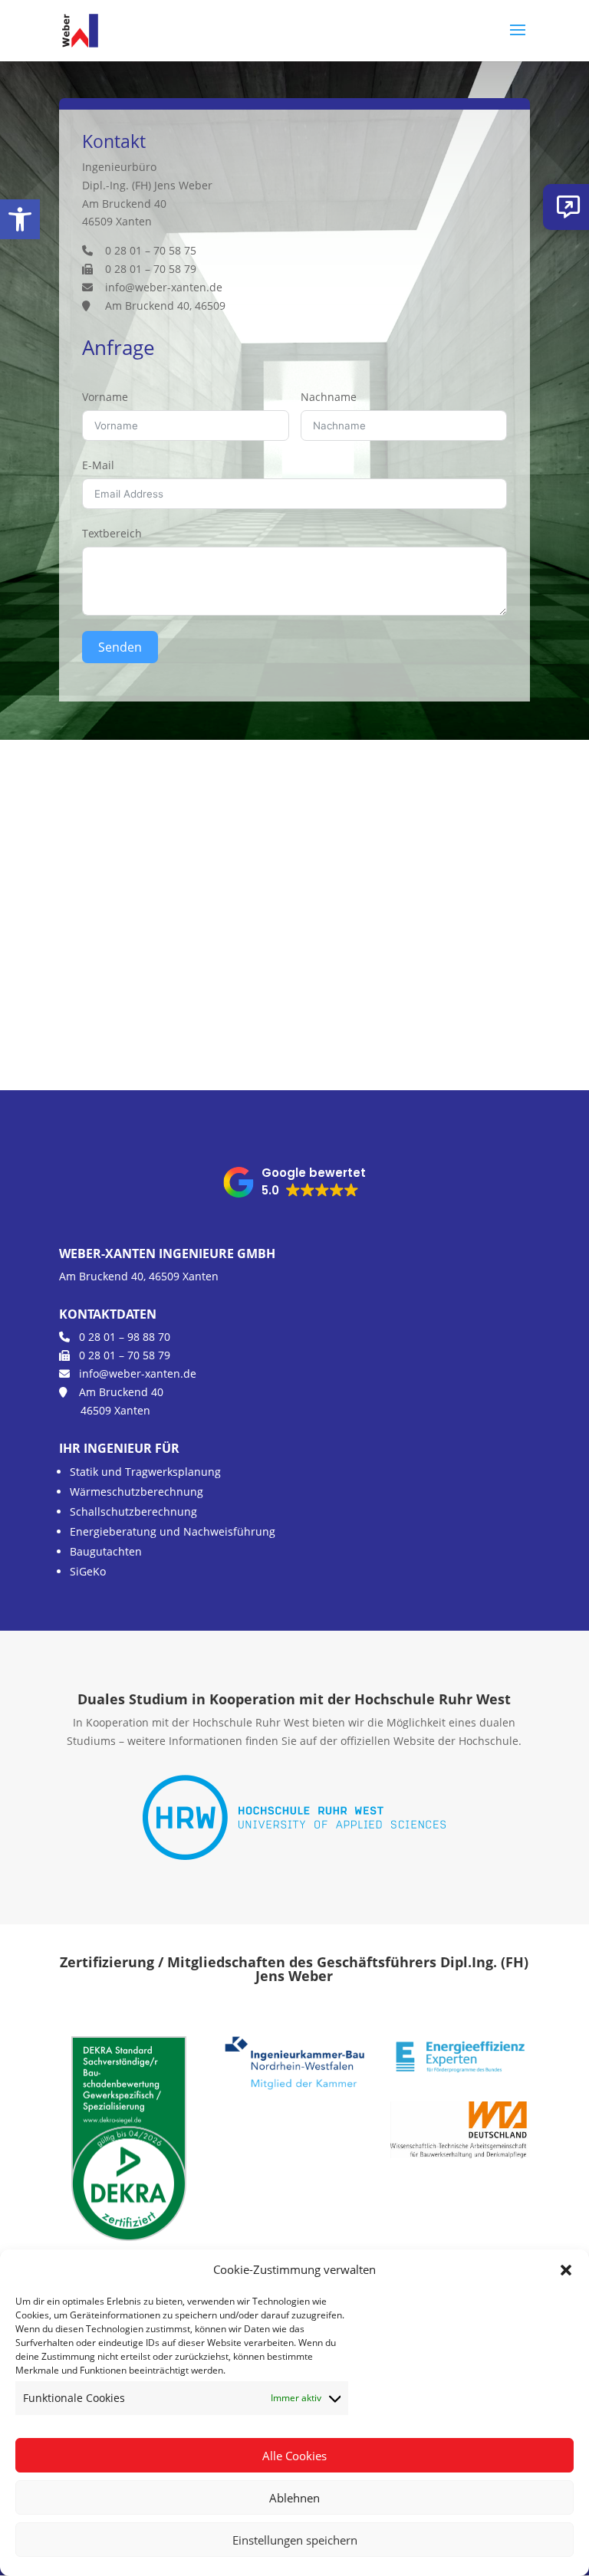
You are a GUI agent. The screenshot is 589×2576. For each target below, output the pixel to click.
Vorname (105, 397)
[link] (20, 219)
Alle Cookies (294, 2456)
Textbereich (112, 533)
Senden (120, 647)
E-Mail (98, 465)
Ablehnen (294, 2498)
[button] (566, 2270)
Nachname (329, 397)
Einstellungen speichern (295, 2540)
